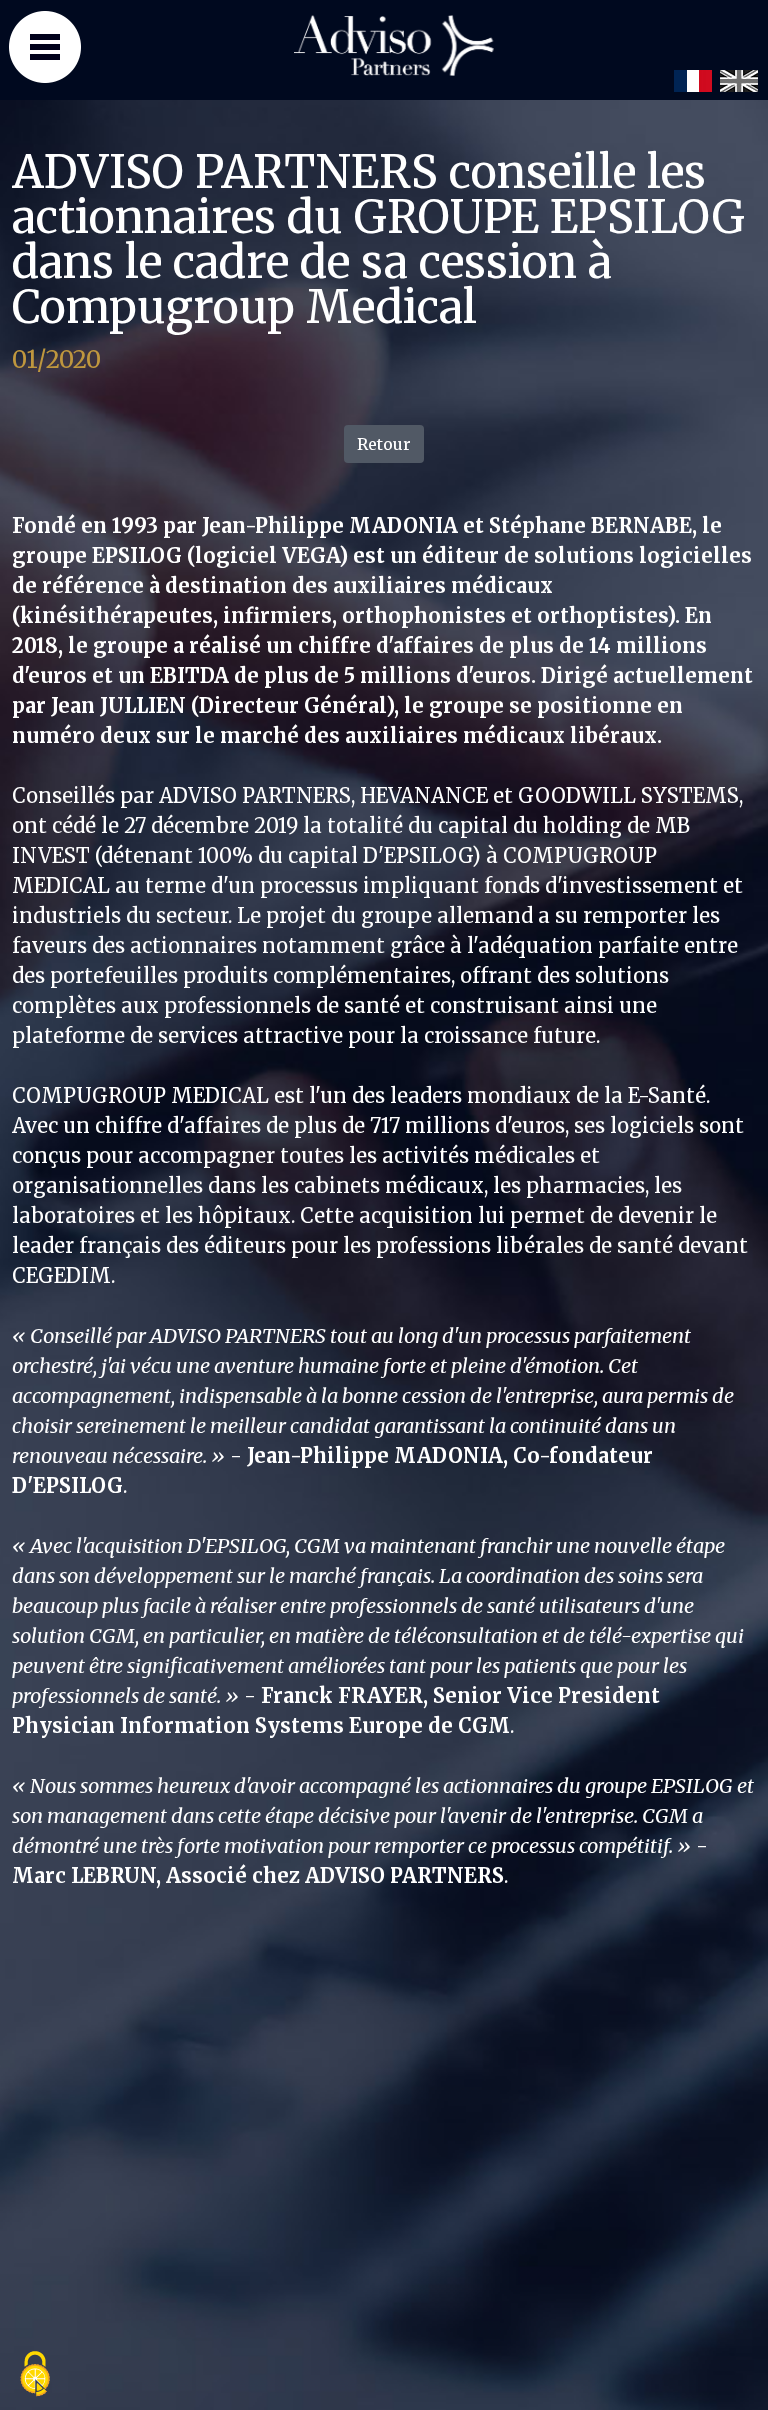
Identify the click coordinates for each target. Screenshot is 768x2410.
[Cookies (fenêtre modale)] (35, 2375)
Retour (384, 444)
